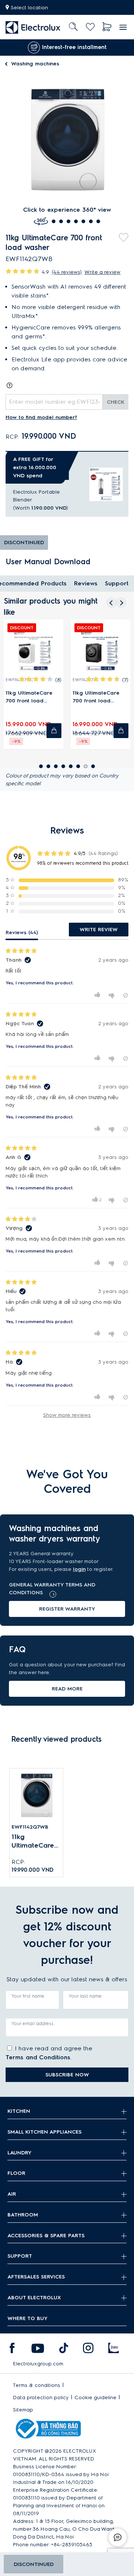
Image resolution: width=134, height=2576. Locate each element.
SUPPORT (20, 2256)
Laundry (20, 2153)
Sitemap (23, 2410)
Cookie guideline (95, 2398)
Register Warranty (67, 1609)
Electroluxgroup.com (38, 2364)
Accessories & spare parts (46, 2236)
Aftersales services (36, 2277)
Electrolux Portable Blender (36, 496)
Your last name (85, 1996)
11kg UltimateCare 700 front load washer (34, 1841)
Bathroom (23, 2215)
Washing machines (35, 64)
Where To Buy (28, 2318)
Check (116, 402)
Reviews (86, 583)
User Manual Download (48, 562)
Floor (16, 2173)
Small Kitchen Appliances (44, 2132)
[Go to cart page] (107, 27)
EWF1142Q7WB (30, 1827)
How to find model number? (41, 417)
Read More (67, 1689)
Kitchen (19, 2111)
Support (117, 583)
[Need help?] (118, 2537)
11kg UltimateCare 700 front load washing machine (29, 697)
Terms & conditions (37, 2385)
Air (12, 2194)
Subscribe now (67, 2075)
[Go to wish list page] (90, 27)
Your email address (33, 2023)
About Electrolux (34, 2298)
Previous (6, 48)
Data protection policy (41, 2398)
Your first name (28, 1996)
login (79, 1569)
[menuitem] (33, 27)
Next (123, 48)
